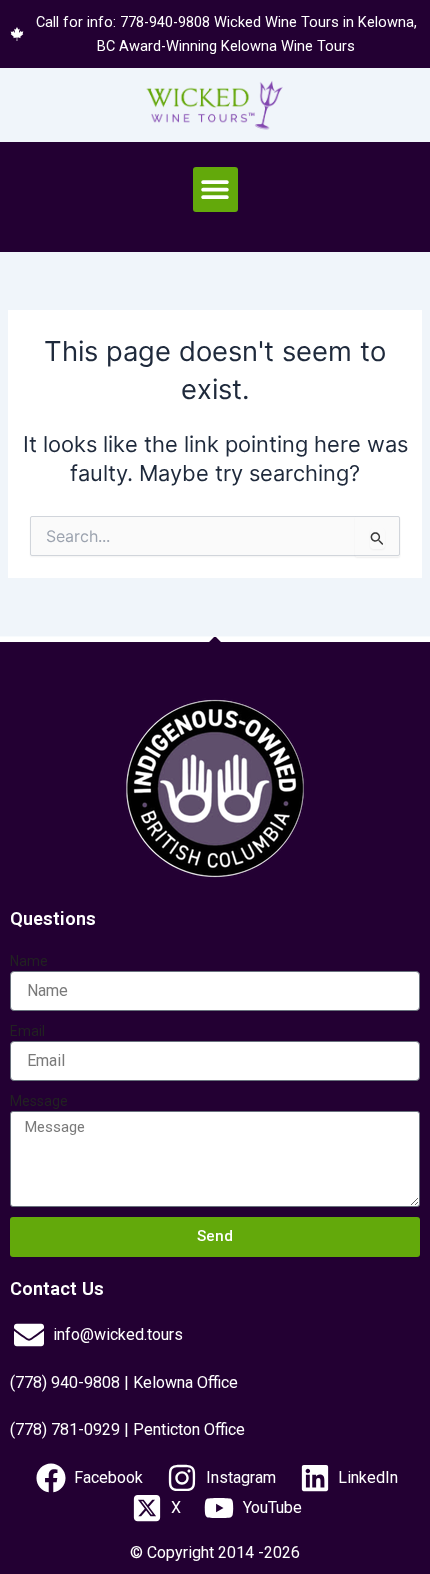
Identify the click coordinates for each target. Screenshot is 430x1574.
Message (39, 1101)
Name (29, 961)
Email (27, 1031)
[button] (215, 189)
